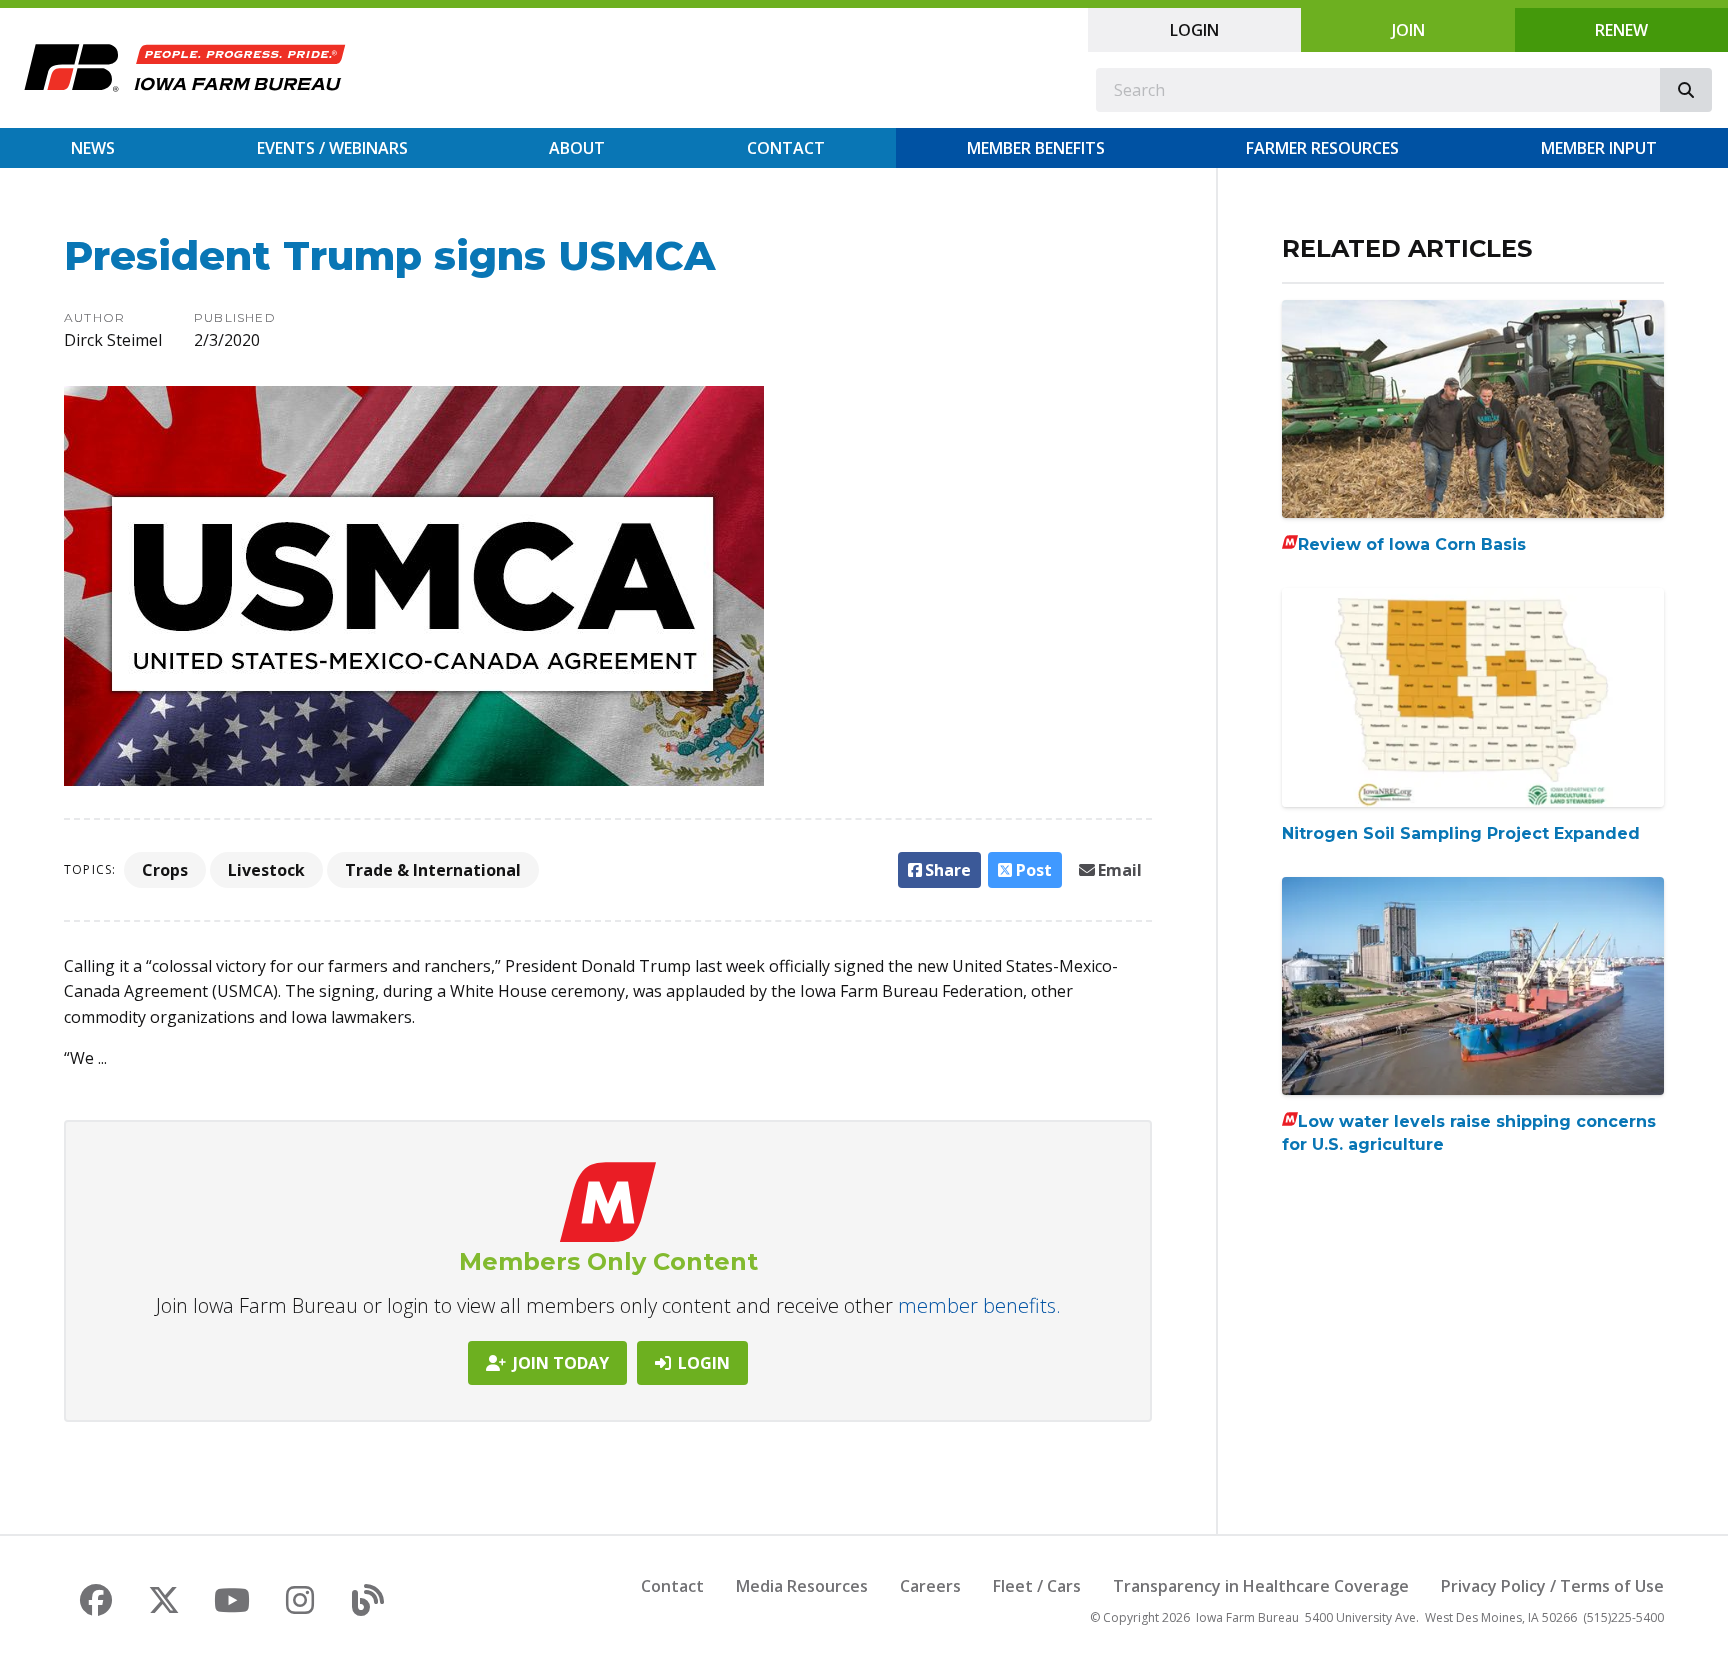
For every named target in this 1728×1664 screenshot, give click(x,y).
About (577, 148)
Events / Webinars (332, 148)
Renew (1621, 30)
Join (1408, 30)
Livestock (266, 870)
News (93, 148)
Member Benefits (1036, 148)
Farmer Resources (1322, 148)
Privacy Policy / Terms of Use (1552, 1586)
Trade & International (433, 870)
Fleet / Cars (1037, 1586)
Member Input (1599, 148)
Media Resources (802, 1586)
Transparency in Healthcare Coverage (1261, 1586)
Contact (786, 148)
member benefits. (979, 1305)
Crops (165, 870)
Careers (930, 1586)
